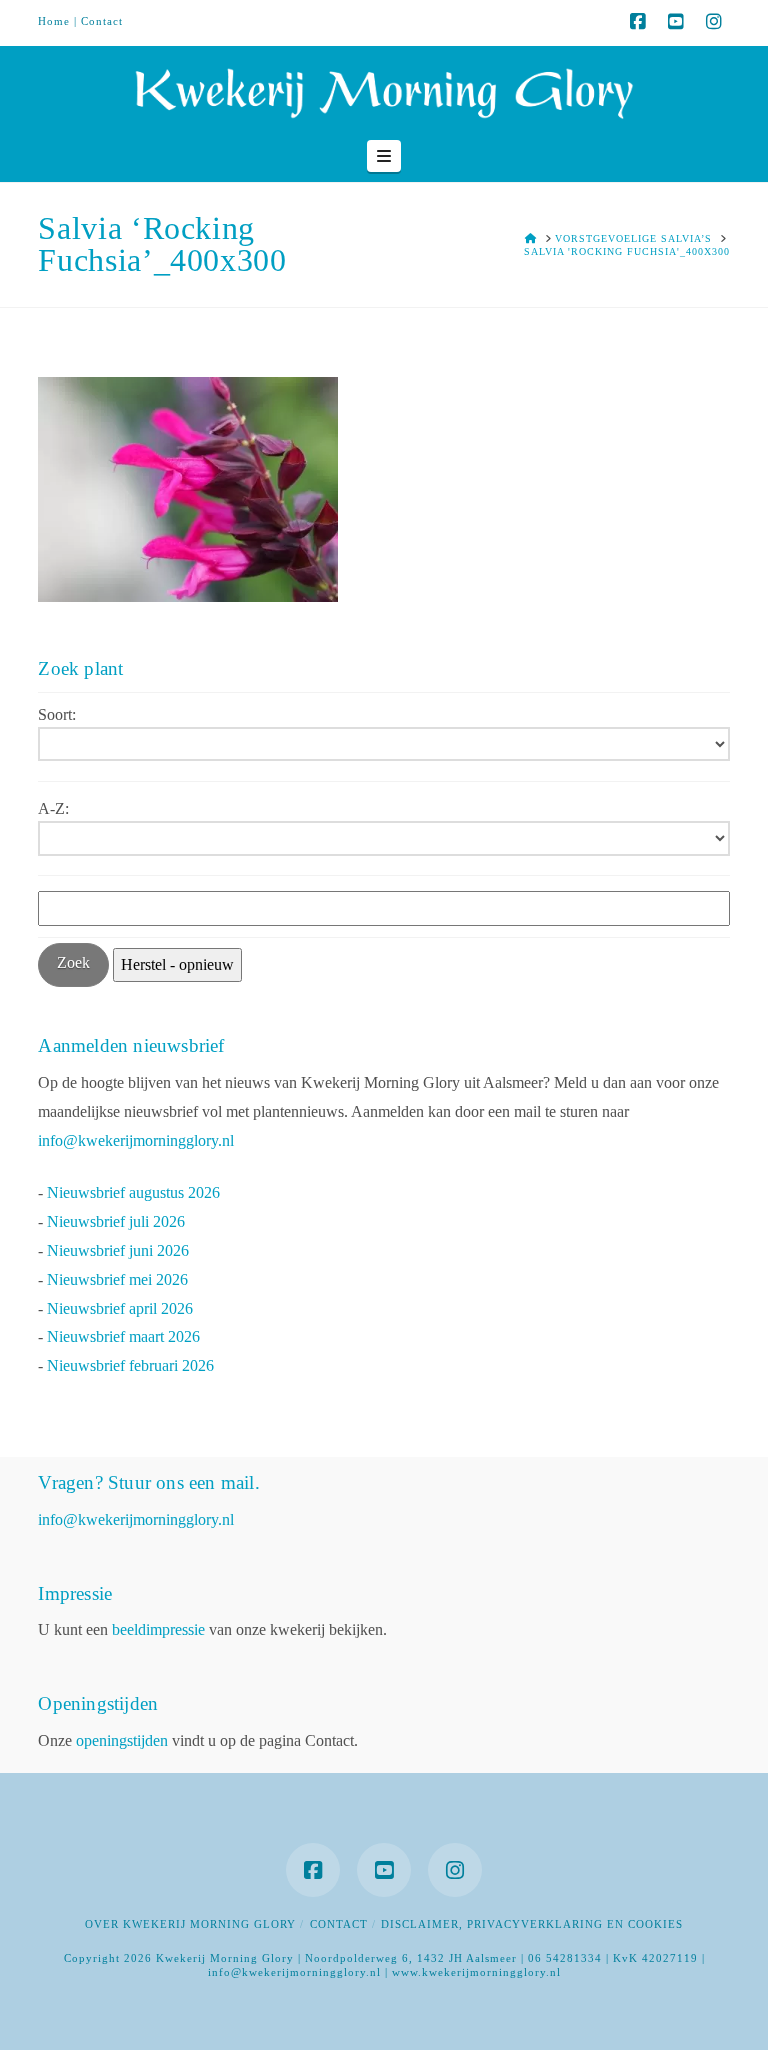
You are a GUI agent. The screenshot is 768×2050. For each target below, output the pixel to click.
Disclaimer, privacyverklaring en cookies (532, 1924)
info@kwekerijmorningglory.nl (136, 1140)
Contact (102, 21)
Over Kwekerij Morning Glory (190, 1924)
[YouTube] (676, 22)
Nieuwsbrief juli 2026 (116, 1221)
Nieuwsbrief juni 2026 (118, 1250)
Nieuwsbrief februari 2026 (130, 1365)
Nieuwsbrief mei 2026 (117, 1279)
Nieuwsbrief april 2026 (120, 1308)
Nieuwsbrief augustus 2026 (133, 1192)
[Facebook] (638, 22)
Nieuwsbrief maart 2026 (123, 1336)
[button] (384, 156)
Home (54, 21)
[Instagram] (714, 22)
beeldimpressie (158, 1629)
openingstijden (122, 1740)
